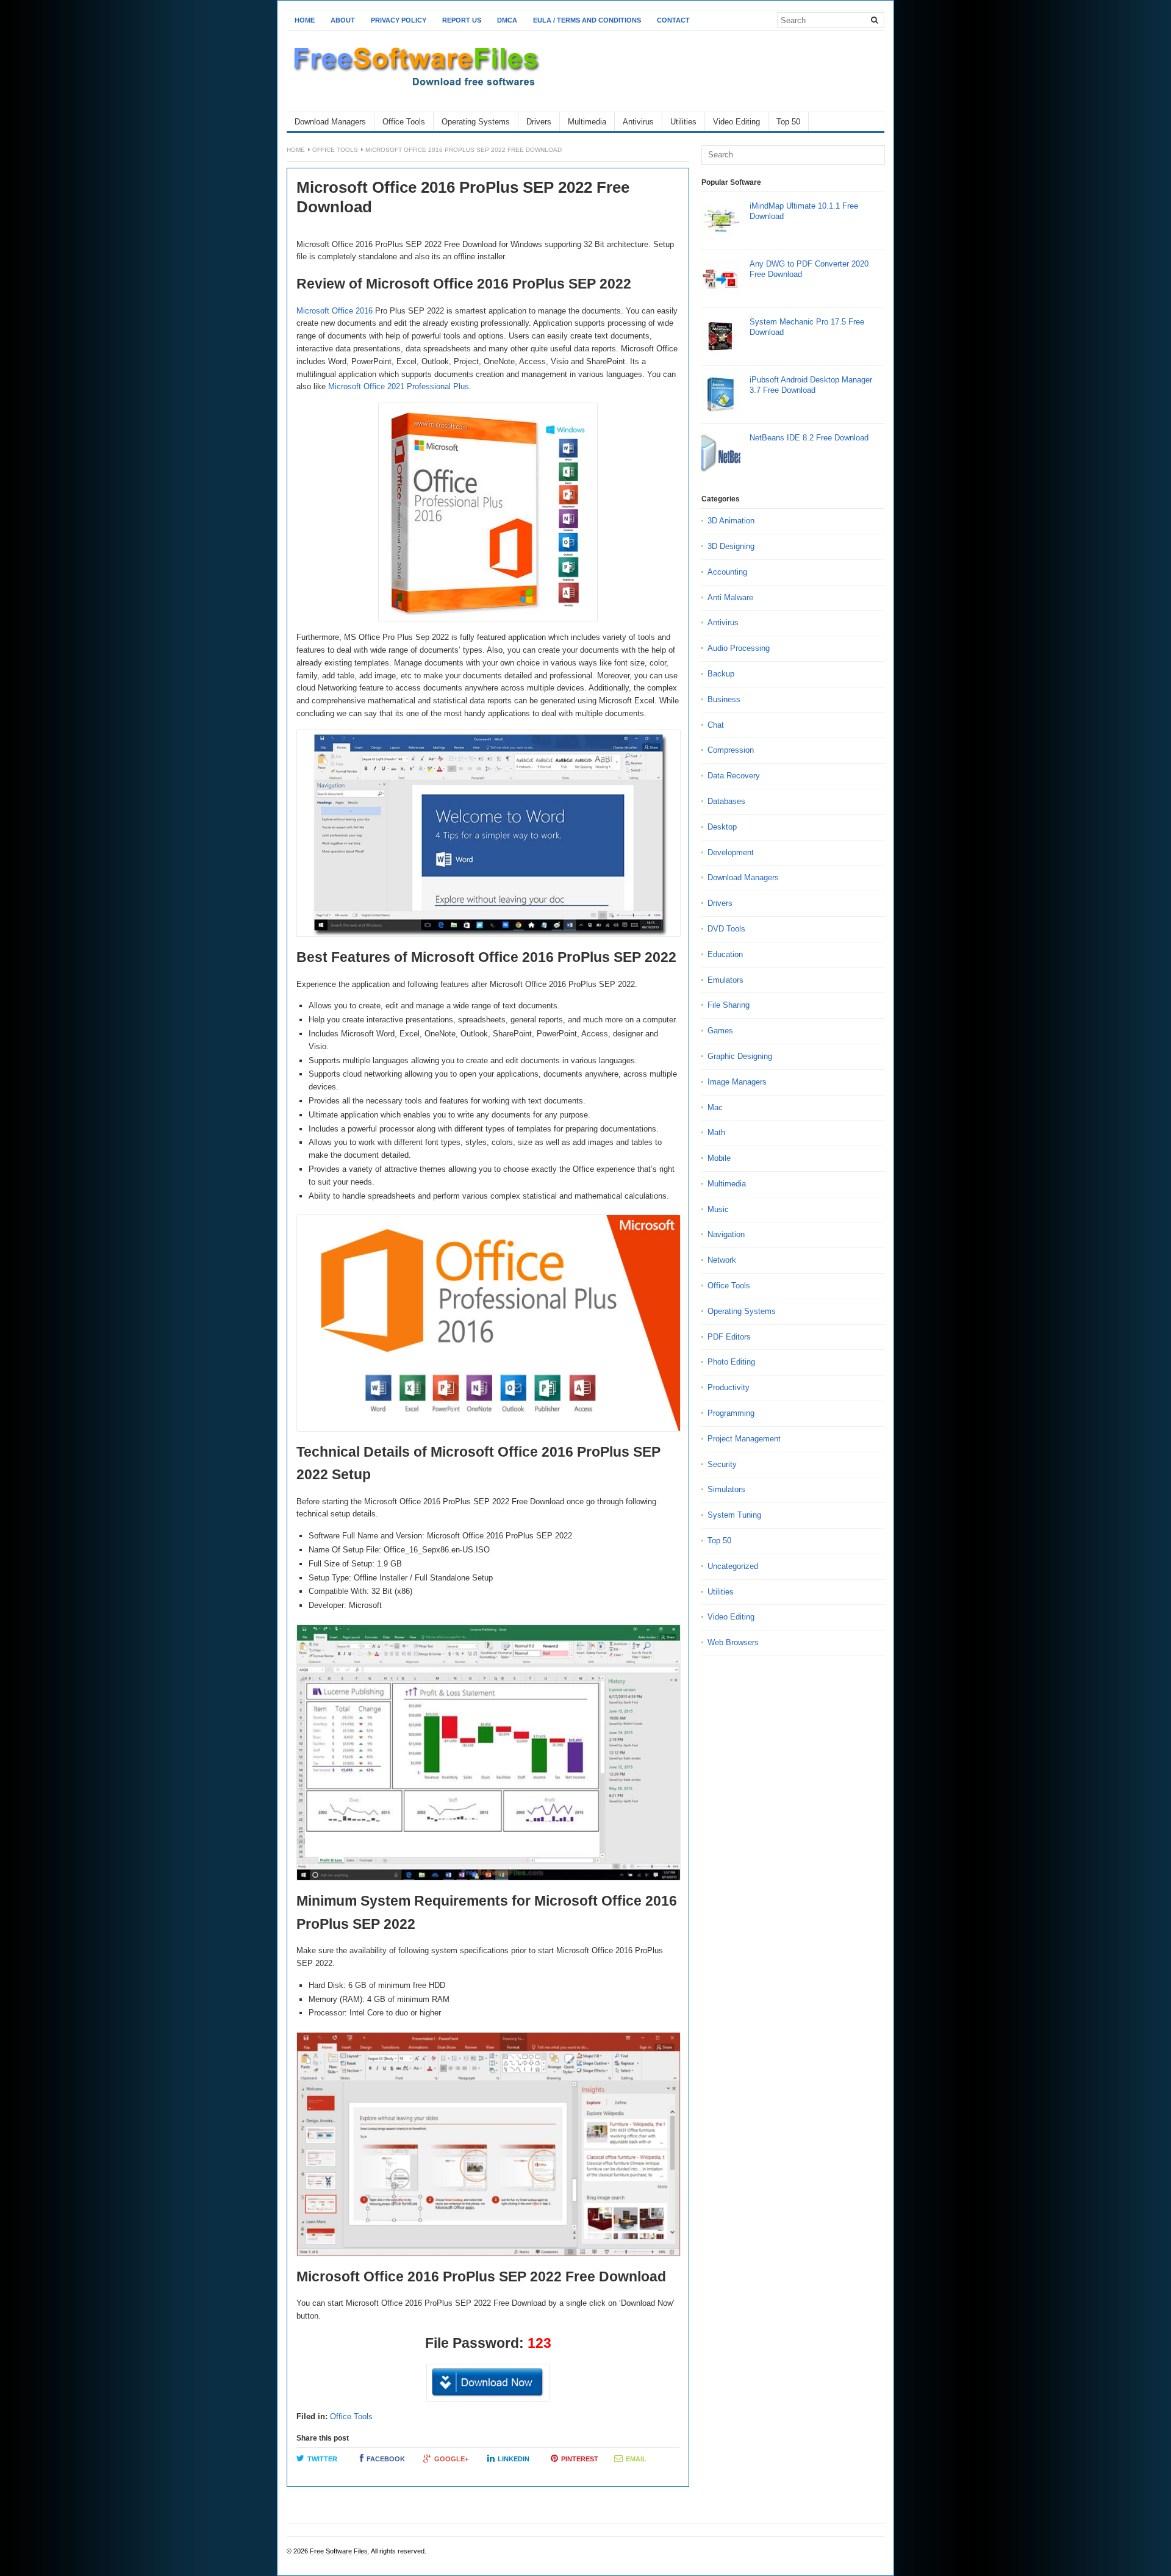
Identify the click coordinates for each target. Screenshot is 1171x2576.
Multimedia (587, 122)
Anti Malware (730, 597)
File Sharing (729, 1005)
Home (305, 20)
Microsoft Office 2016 (335, 311)
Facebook (386, 2459)
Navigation (726, 1234)
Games (720, 1031)
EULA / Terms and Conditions (587, 20)
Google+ (451, 2459)
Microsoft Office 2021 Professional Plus (399, 386)
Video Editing (736, 122)
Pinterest (580, 2459)
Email (636, 2459)
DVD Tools (726, 929)
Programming (731, 1413)
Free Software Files (339, 2551)
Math (716, 1132)
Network (722, 1260)
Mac (715, 1107)
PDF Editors (729, 1337)
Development (731, 852)
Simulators (726, 1489)
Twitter (322, 2459)
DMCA (507, 20)
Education (725, 954)
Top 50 (788, 122)
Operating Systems (476, 122)
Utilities (683, 122)
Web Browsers (733, 1642)
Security (722, 1464)
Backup (721, 674)
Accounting (727, 572)
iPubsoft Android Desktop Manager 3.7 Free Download (811, 385)
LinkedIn (514, 2459)
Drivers (539, 122)
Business (724, 699)
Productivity (729, 1387)
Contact (673, 20)
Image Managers (737, 1082)
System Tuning (734, 1515)
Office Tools (404, 122)
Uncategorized (733, 1566)
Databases (726, 801)
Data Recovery (734, 776)
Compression (731, 750)
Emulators (725, 980)
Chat (716, 725)
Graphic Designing (740, 1056)
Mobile (719, 1158)
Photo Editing (731, 1362)
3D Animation (731, 521)
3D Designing (731, 546)
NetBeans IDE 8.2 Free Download (809, 438)
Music (718, 1209)
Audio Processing (739, 648)
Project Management (744, 1439)
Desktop (722, 827)
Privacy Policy (399, 20)
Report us (462, 20)
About (343, 20)
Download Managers (330, 122)
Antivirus (638, 122)
